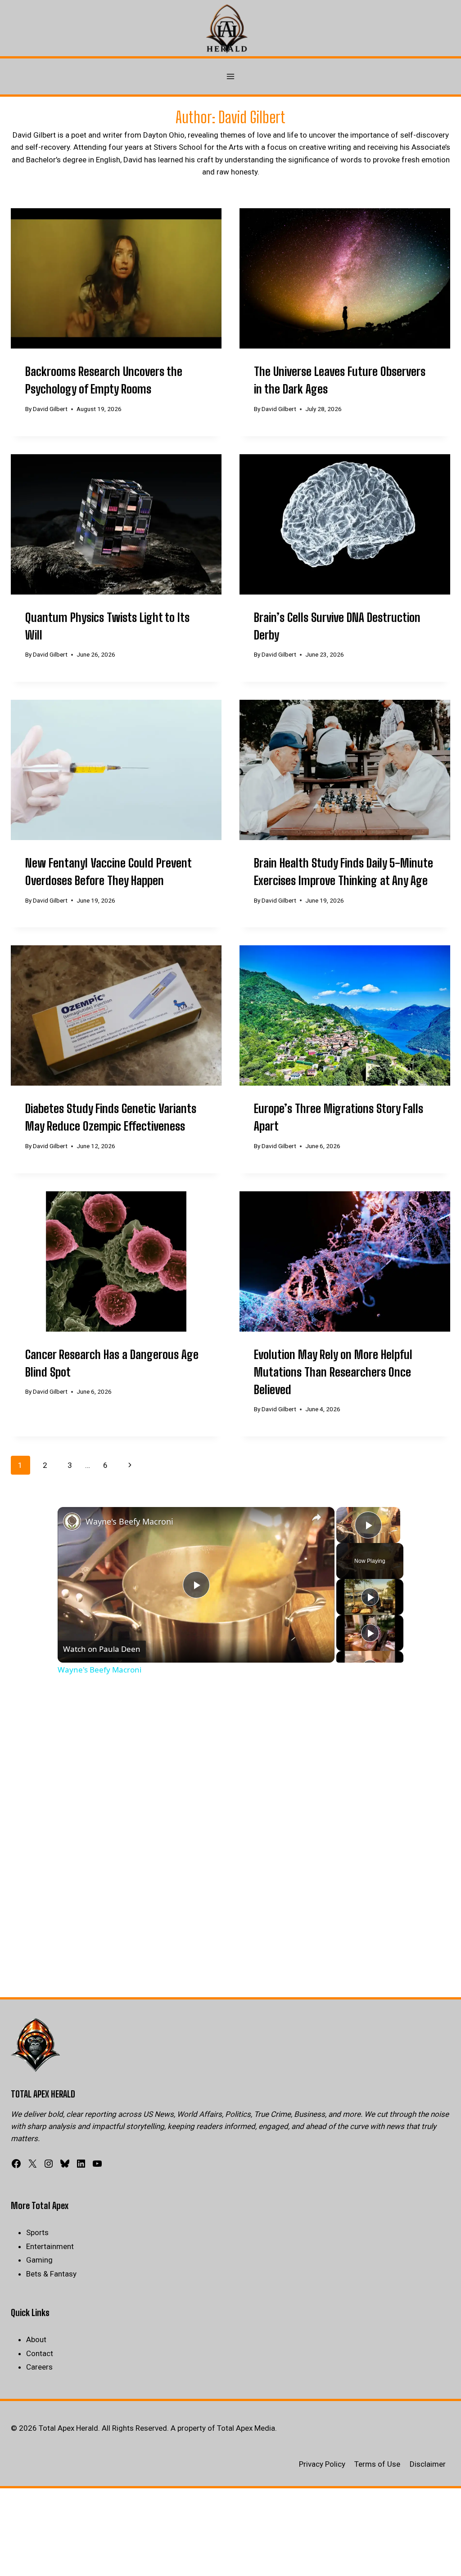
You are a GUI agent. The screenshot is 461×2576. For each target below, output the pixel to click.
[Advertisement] (230, 1764)
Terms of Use (377, 2464)
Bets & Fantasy (51, 2274)
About (36, 2339)
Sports (37, 2232)
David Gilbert (50, 409)
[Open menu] (231, 77)
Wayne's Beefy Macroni (129, 1521)
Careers (39, 2367)
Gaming (39, 2260)
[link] (72, 1521)
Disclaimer (428, 2464)
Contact (40, 2353)
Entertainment (50, 2246)
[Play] (370, 1597)
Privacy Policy (322, 2464)
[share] (316, 1518)
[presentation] (116, 278)
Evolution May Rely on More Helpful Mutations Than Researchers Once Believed (333, 1372)
